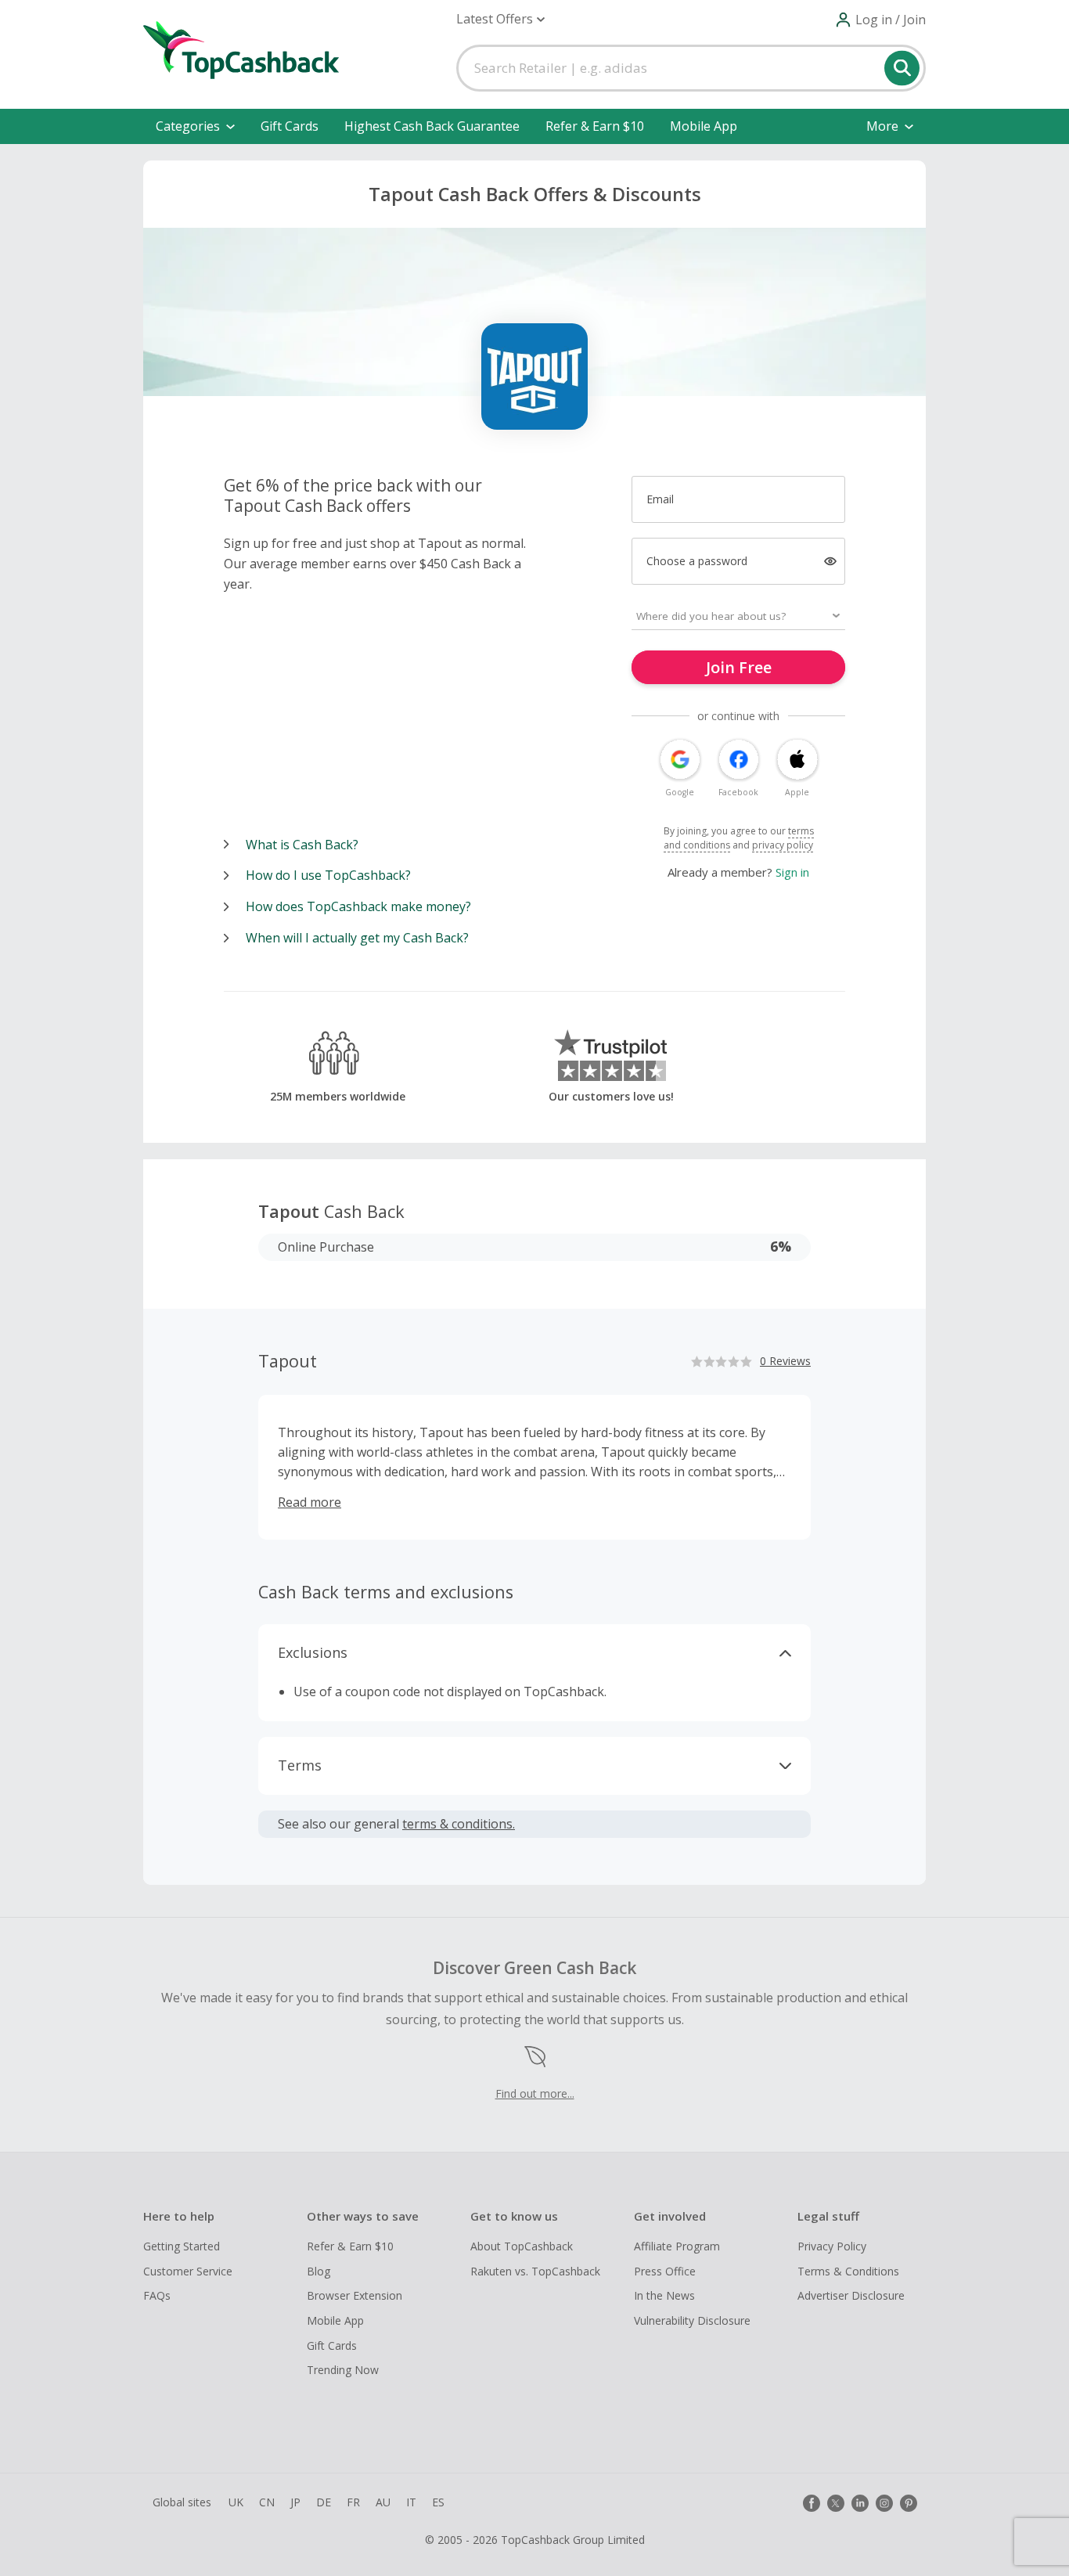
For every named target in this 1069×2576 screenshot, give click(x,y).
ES (438, 2502)
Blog (319, 2271)
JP (295, 2502)
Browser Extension (355, 2295)
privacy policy (783, 845)
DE (324, 2502)
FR (353, 2502)
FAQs (157, 2295)
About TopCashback (522, 2246)
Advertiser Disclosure (851, 2295)
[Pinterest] (909, 2503)
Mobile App (704, 126)
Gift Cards (290, 126)
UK (236, 2502)
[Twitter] (836, 2503)
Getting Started (182, 2246)
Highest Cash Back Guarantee (432, 126)
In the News (664, 2295)
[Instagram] (884, 2503)
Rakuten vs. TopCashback (535, 2271)
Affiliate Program (677, 2246)
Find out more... (535, 2093)
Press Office (665, 2271)
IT (411, 2502)
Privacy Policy (832, 2246)
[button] (500, 19)
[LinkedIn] (860, 2503)
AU (383, 2502)
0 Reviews (785, 1361)
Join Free (739, 667)
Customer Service (188, 2271)
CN (267, 2502)
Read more (310, 1502)
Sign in (792, 872)
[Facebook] (812, 2503)
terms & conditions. (459, 1824)
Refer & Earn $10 (595, 126)
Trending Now (343, 2370)
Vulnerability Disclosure (692, 2320)
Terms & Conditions (848, 2271)
